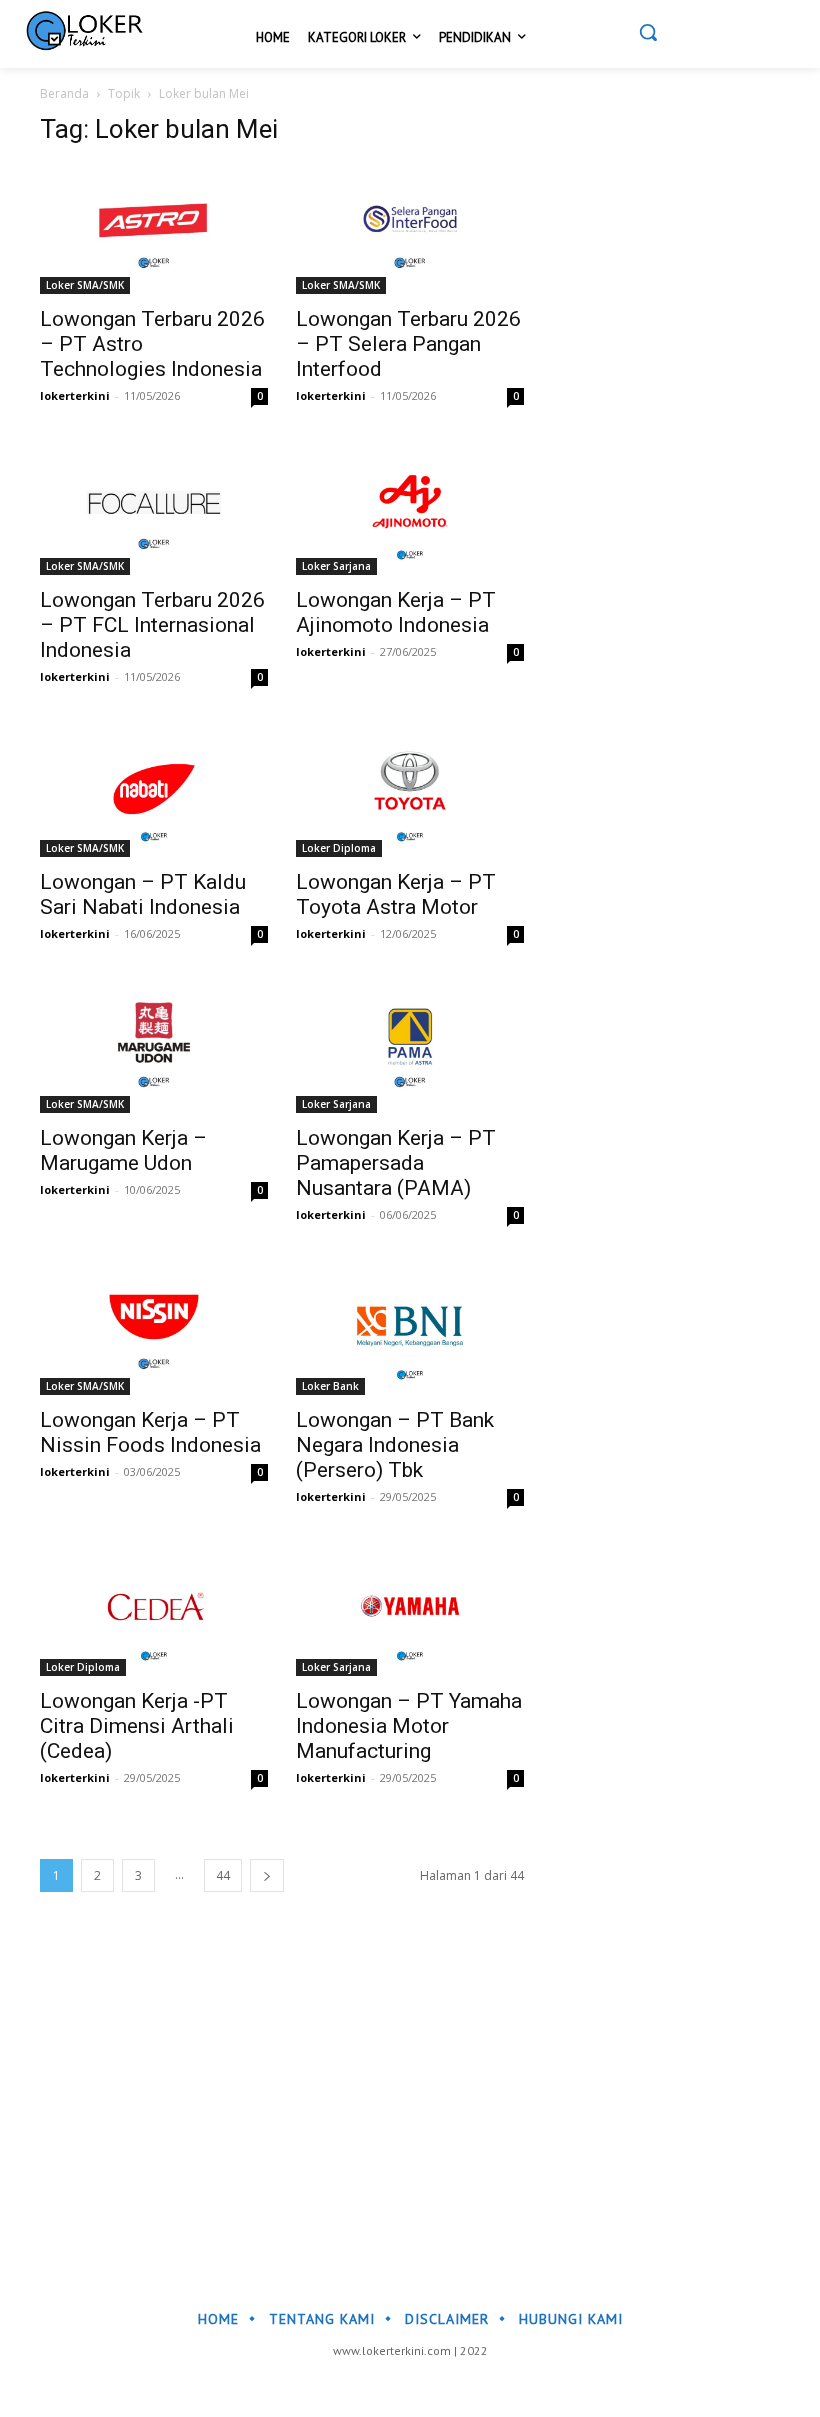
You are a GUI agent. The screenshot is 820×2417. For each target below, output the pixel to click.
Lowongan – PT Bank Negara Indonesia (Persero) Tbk (395, 1445)
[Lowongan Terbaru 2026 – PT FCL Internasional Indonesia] (154, 511)
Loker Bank (330, 1386)
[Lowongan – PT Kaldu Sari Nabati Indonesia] (154, 792)
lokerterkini (75, 395)
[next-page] (267, 1875)
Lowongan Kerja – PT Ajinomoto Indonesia (396, 612)
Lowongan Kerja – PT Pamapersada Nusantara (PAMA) (396, 1163)
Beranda (64, 93)
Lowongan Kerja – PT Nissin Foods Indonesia (150, 1432)
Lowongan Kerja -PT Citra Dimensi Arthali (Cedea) (137, 1726)
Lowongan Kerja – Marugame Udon (123, 1150)
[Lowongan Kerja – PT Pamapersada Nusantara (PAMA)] (410, 1049)
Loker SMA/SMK (85, 285)
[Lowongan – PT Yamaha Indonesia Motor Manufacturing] (410, 1612)
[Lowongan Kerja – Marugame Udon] (154, 1049)
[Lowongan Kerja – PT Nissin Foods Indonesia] (154, 1330)
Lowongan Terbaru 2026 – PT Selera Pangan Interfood (408, 344)
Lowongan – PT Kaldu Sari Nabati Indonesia (143, 894)
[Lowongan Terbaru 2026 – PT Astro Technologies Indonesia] (154, 229)
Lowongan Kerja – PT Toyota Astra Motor (396, 894)
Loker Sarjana (336, 566)
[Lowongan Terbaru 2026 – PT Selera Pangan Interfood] (410, 229)
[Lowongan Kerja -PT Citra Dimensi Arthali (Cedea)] (154, 1612)
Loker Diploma (339, 848)
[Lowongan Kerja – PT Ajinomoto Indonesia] (410, 511)
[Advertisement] (410, 2085)
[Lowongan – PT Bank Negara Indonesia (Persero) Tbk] (410, 1330)
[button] (648, 32)
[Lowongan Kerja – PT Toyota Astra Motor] (410, 792)
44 (223, 1875)
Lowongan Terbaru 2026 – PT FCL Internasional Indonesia (152, 625)
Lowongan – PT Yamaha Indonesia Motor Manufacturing (409, 1726)
